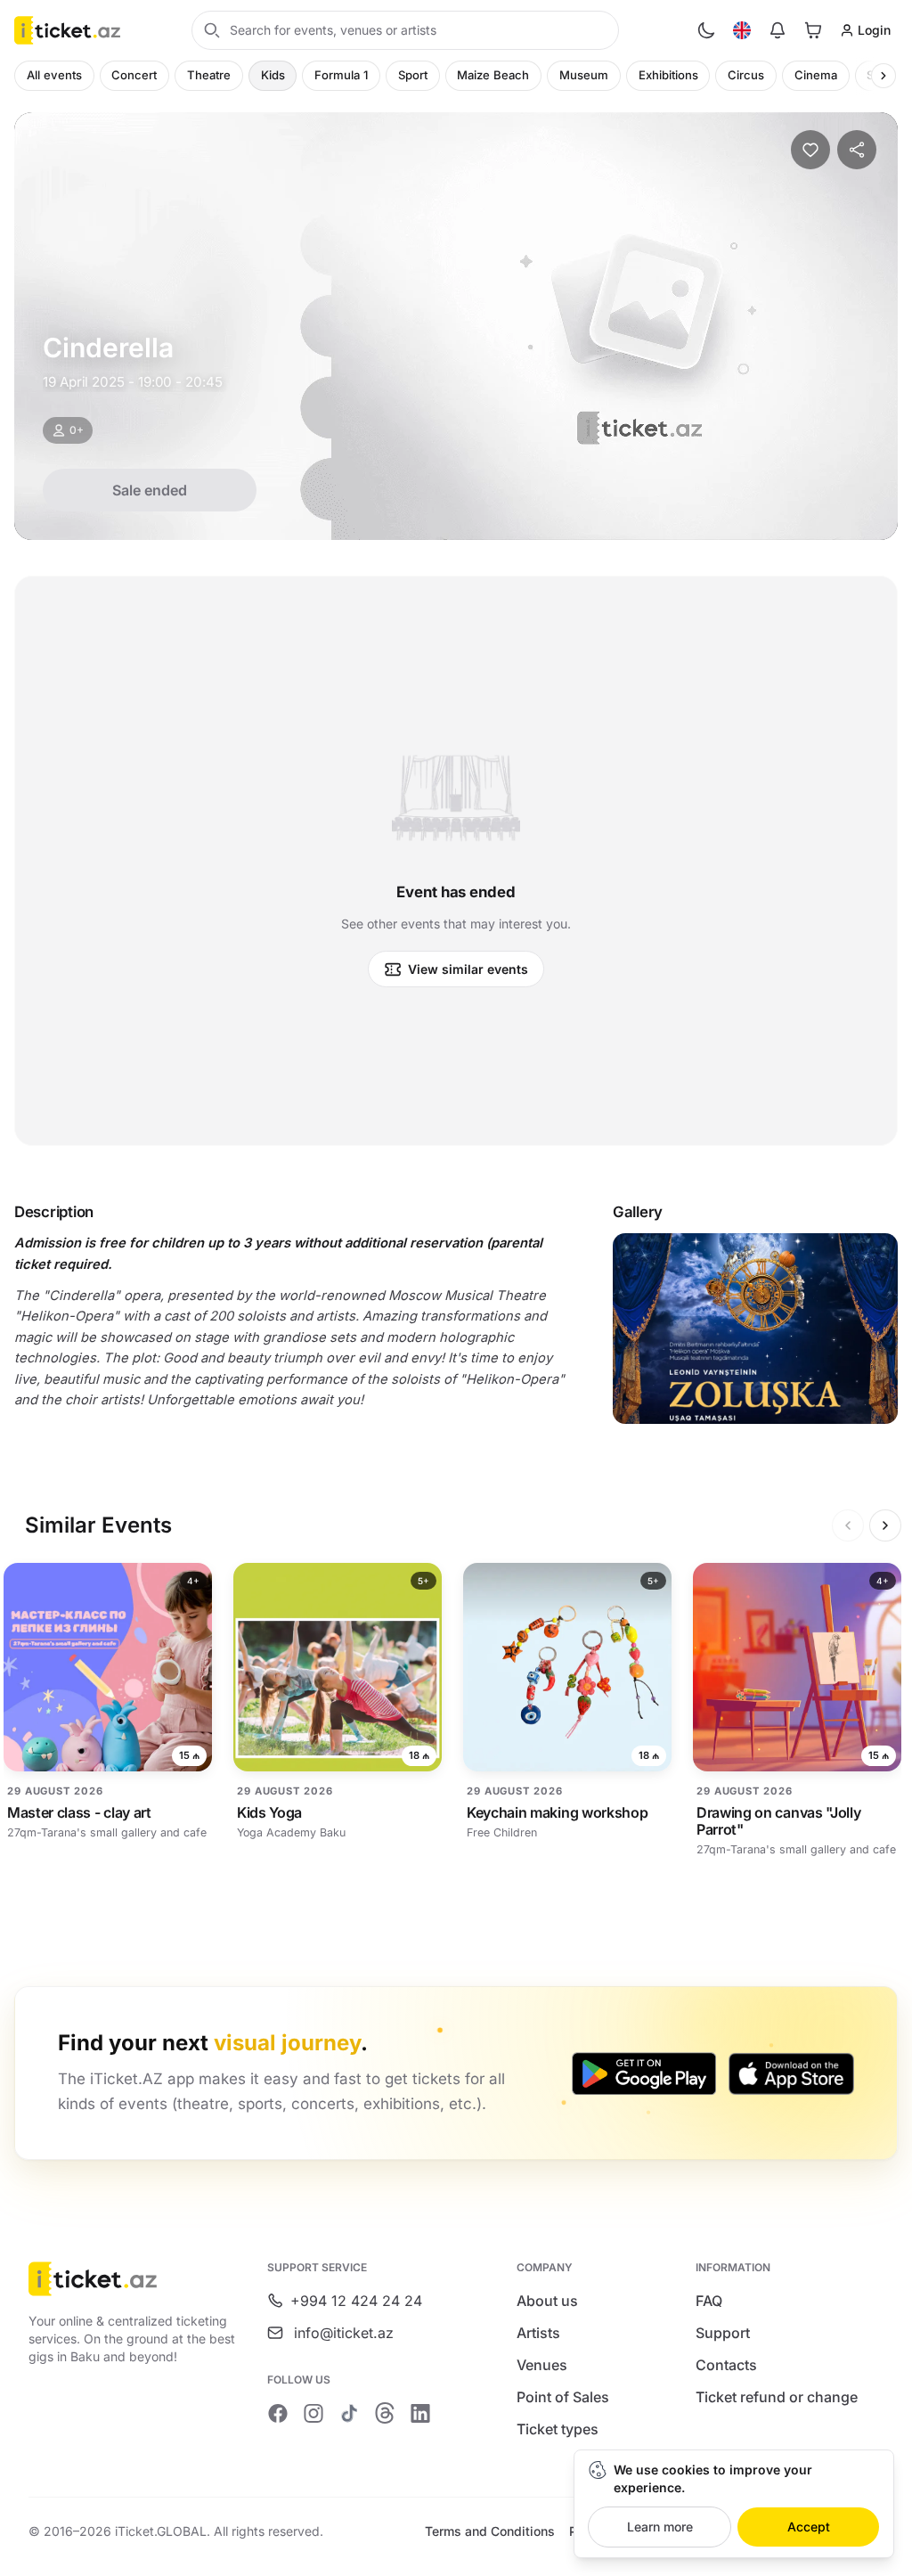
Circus (746, 75)
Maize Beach (493, 75)
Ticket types (558, 2429)
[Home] (67, 30)
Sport (413, 75)
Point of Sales (563, 2397)
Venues (542, 2365)
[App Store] (791, 2073)
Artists (538, 2333)
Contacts (726, 2365)
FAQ (709, 2301)
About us (547, 2301)
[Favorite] (810, 150)
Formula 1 (341, 75)
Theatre (209, 75)
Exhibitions (668, 75)
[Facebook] (278, 2413)
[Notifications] (778, 30)
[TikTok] (349, 2413)
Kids (273, 75)
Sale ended (150, 490)
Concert (134, 75)
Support (723, 2333)
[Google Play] (644, 2073)
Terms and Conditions (490, 2531)
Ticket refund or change (777, 2397)
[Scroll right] (883, 76)
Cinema (816, 75)
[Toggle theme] (706, 30)
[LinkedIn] (420, 2413)
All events (54, 75)
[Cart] (813, 30)
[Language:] (742, 30)
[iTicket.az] (135, 2279)
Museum (584, 75)
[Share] (857, 150)
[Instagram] (313, 2413)
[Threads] (385, 2413)
